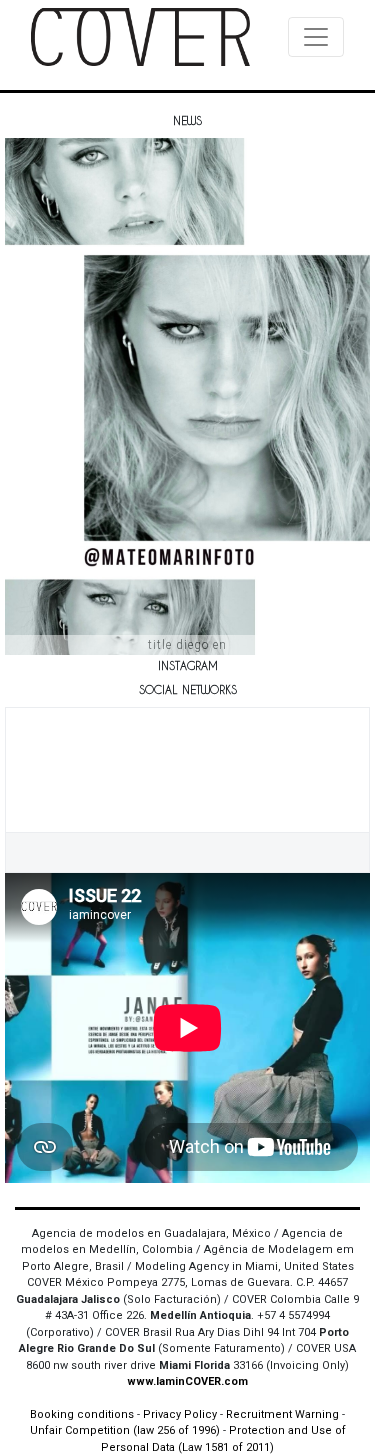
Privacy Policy (180, 1414)
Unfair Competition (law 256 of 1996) (125, 1430)
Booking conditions (82, 1414)
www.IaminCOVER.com (187, 1381)
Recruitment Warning (282, 1414)
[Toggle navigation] (316, 37)
